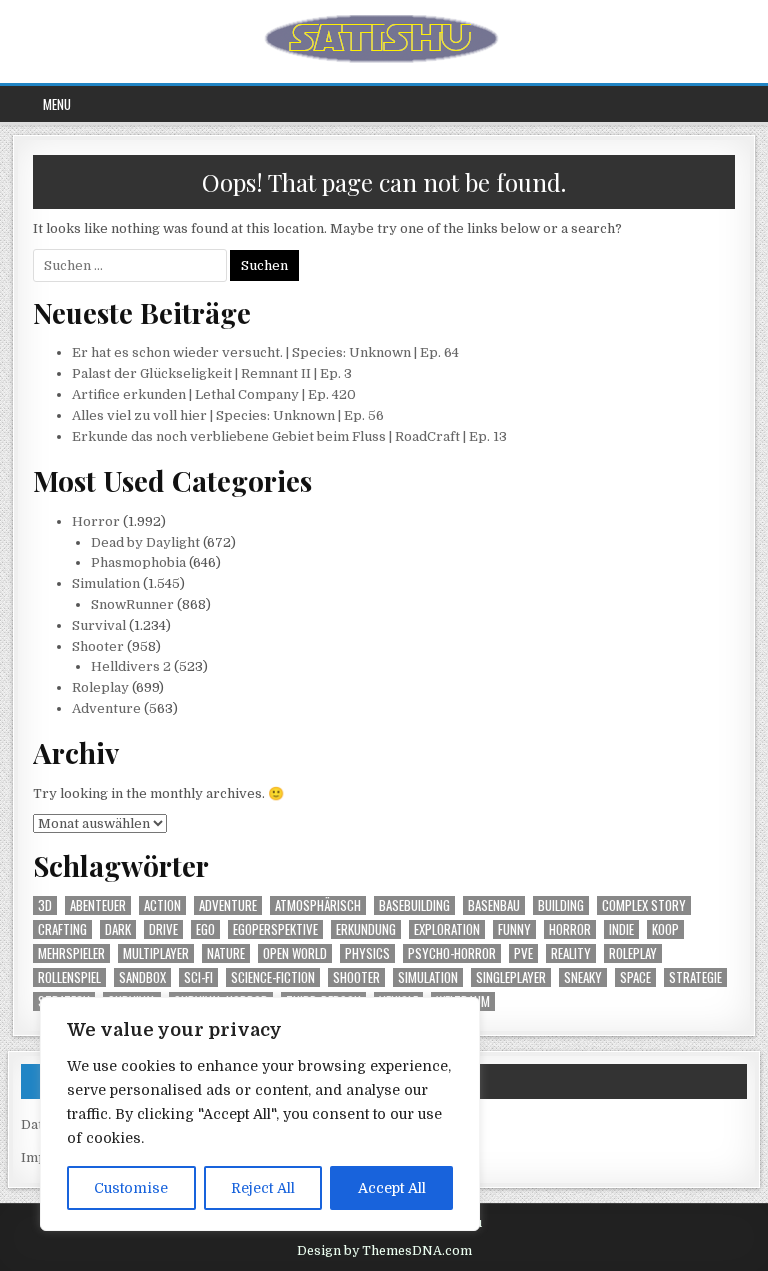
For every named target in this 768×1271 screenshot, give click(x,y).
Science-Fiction (273, 977)
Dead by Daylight (145, 542)
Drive (163, 929)
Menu (57, 104)
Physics (367, 953)
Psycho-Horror (452, 953)
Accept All (392, 1188)
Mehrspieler (71, 953)
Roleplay (100, 687)
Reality (571, 953)
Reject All (263, 1188)
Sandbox (142, 977)
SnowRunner (132, 604)
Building (561, 905)
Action (162, 905)
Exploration (447, 929)
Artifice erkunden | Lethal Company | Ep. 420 (214, 394)
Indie (621, 929)
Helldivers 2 (131, 666)
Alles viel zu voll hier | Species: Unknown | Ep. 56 (228, 415)
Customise (131, 1188)
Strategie (695, 977)
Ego (205, 929)
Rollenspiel (69, 977)
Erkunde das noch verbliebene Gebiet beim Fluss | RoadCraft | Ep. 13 (289, 436)
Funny (514, 929)
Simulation (106, 583)
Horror (96, 521)
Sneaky (583, 977)
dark (118, 929)
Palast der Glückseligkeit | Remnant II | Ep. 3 (212, 373)
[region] (260, 1114)
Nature (226, 953)
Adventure (106, 708)
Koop (665, 929)
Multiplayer (156, 953)
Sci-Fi (198, 977)
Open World (295, 953)
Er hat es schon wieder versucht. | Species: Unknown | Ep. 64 (265, 352)
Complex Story (644, 905)
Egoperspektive (275, 929)
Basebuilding (414, 905)
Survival (99, 625)
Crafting (62, 929)
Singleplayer (511, 977)
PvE (523, 953)
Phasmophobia (138, 562)
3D (45, 905)
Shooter (98, 646)
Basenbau (494, 905)
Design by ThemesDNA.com (384, 1251)
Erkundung (366, 929)
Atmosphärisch (318, 905)
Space (635, 977)
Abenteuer (98, 905)
